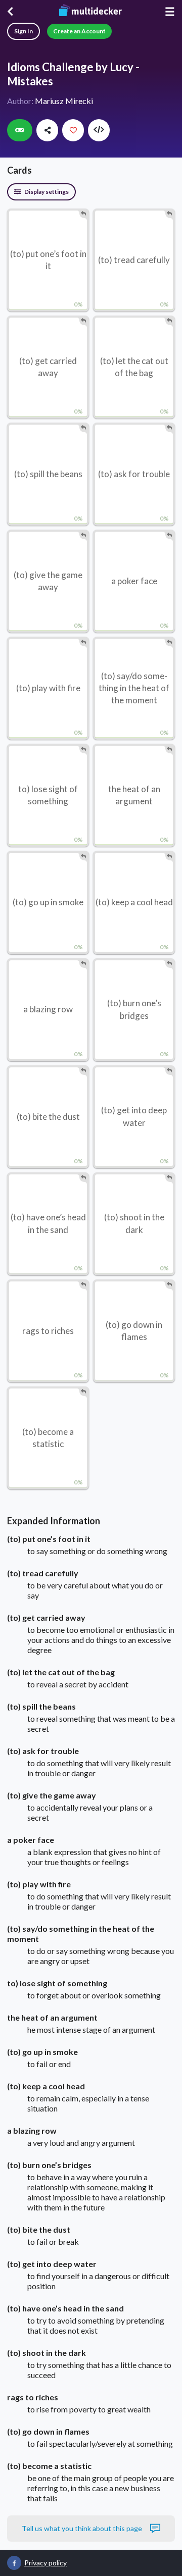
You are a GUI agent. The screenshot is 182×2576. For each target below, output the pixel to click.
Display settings (46, 192)
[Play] (20, 130)
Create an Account (79, 31)
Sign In (24, 31)
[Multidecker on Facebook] (14, 2563)
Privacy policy (45, 2563)
